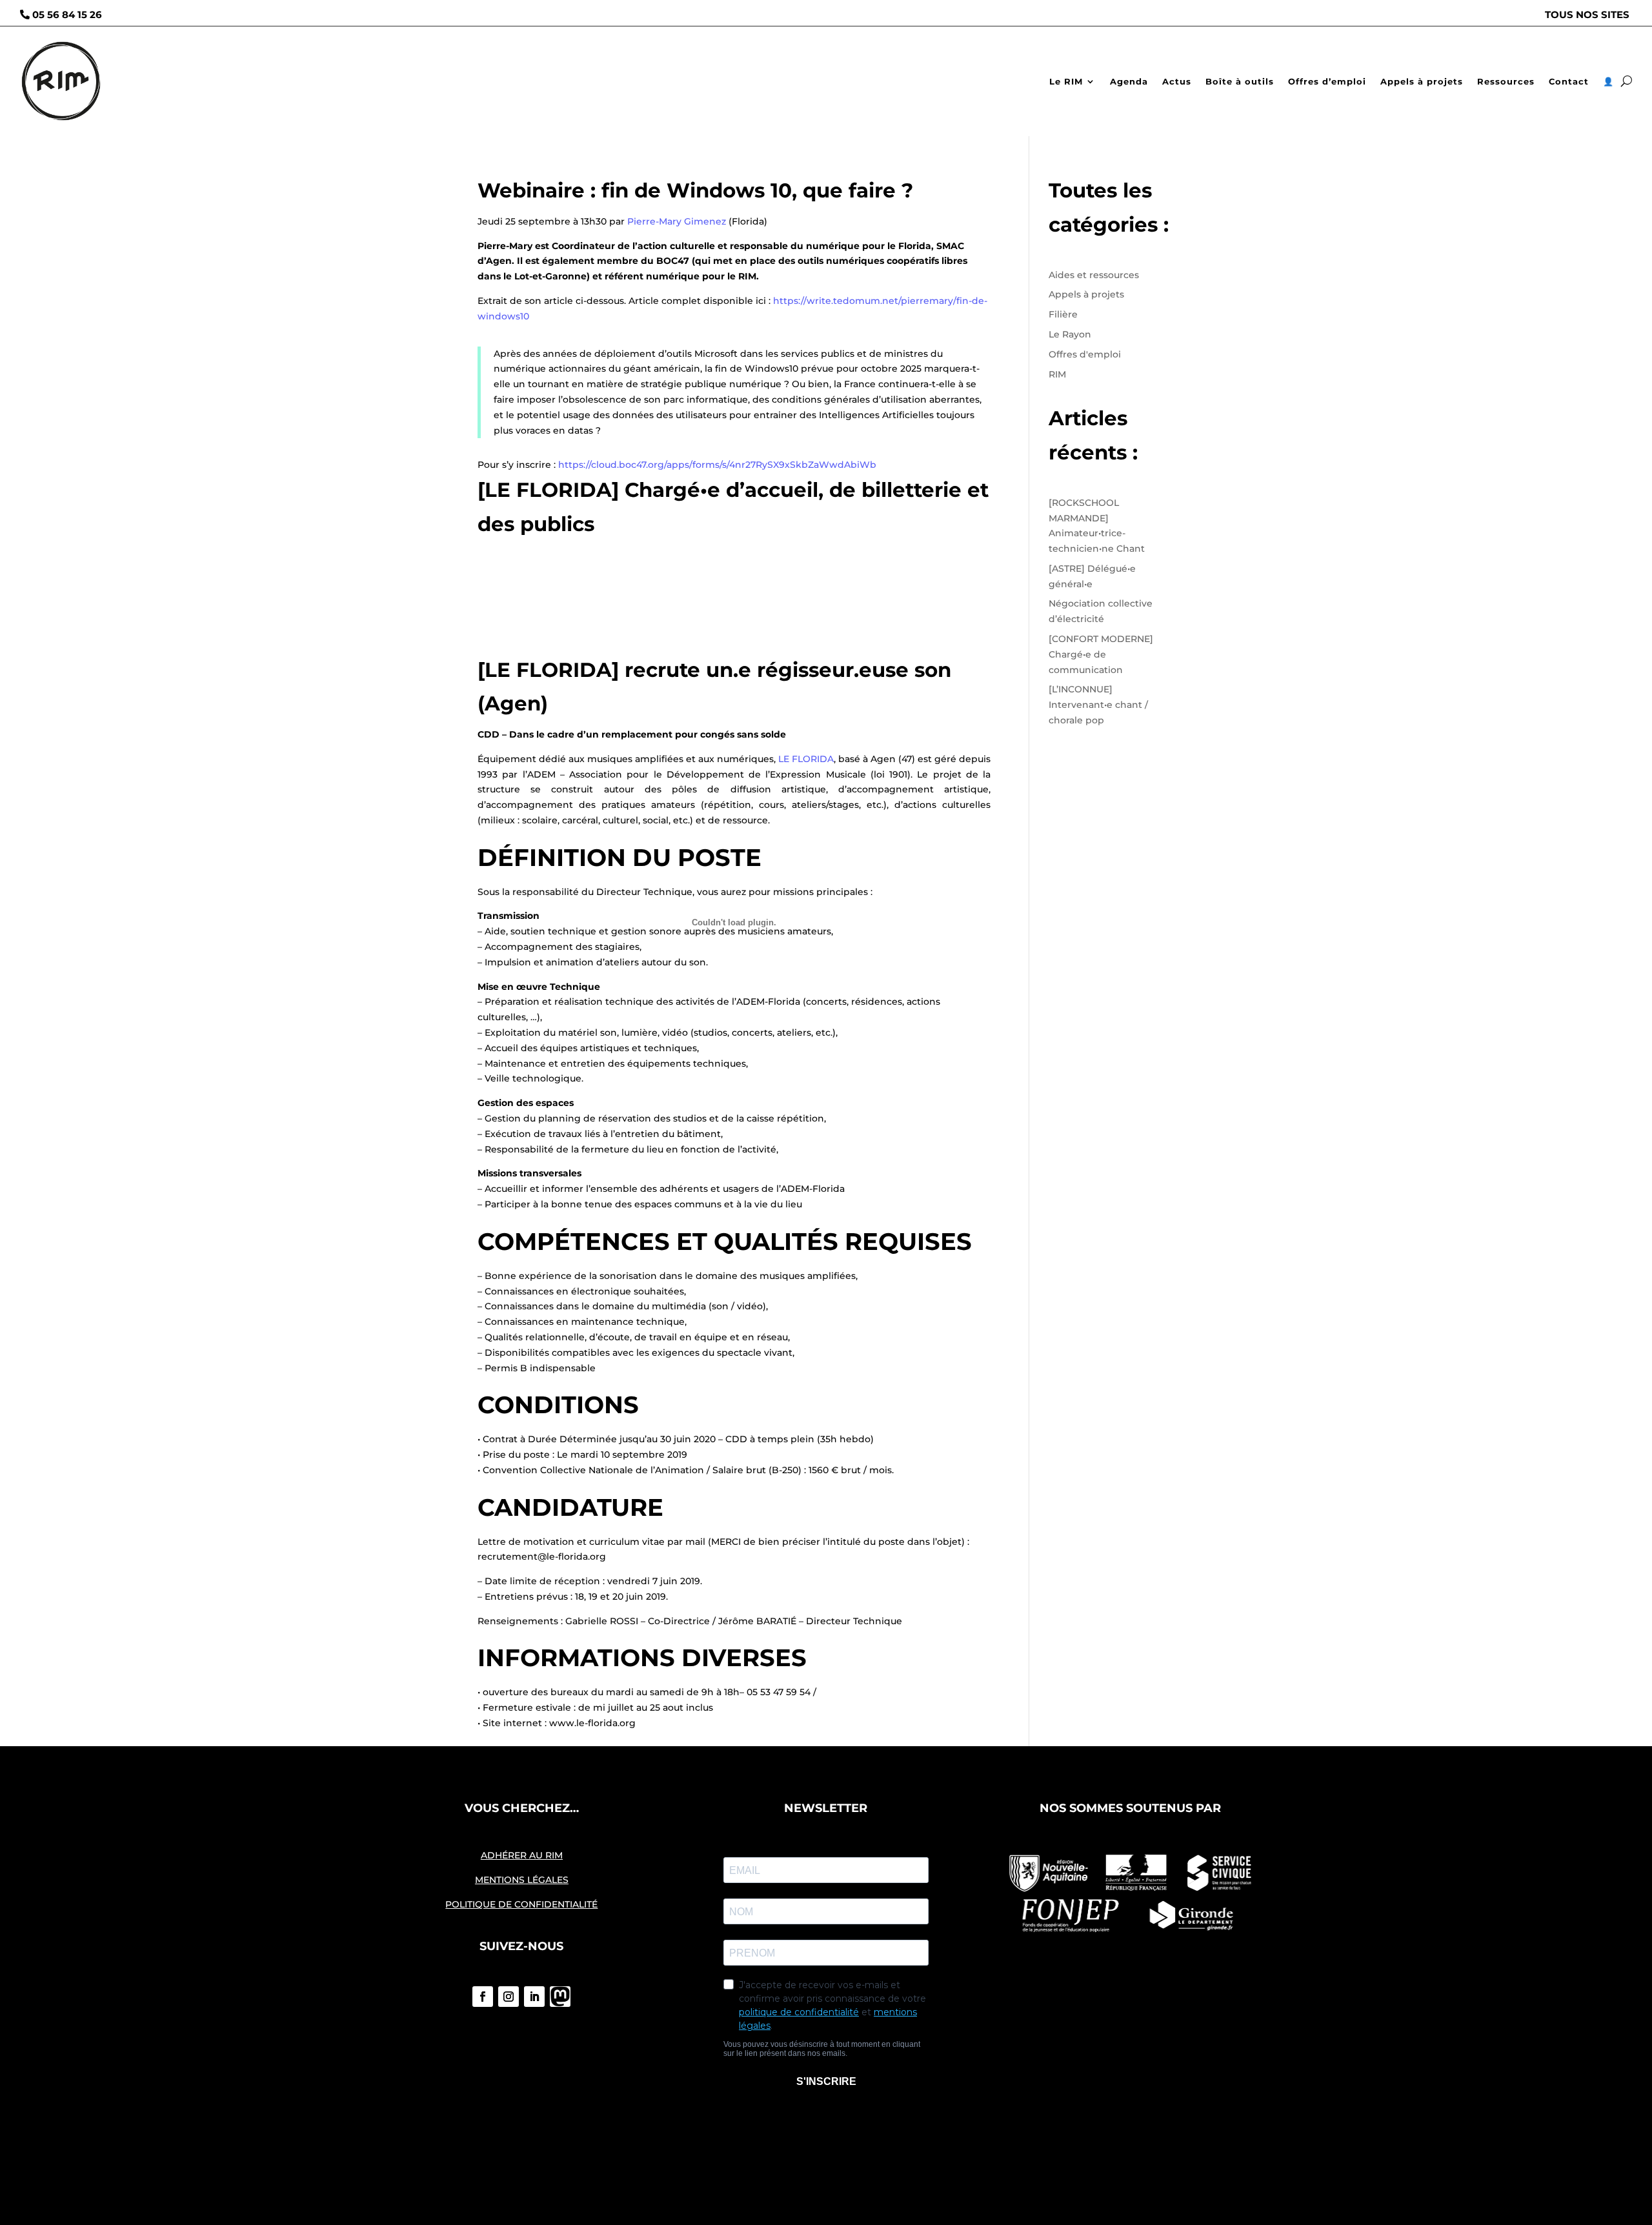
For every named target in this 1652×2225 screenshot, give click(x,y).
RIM (1057, 374)
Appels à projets (1422, 81)
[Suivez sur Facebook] (483, 1997)
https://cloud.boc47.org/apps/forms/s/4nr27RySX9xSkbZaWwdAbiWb (717, 465)
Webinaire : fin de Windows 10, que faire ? (695, 190)
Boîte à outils (1240, 81)
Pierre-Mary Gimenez (677, 221)
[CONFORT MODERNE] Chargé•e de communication (1101, 654)
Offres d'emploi (1085, 354)
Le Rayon (1070, 334)
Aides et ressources (1094, 275)
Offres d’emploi (1327, 81)
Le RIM (1066, 81)
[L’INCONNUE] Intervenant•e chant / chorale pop (1098, 705)
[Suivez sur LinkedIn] (534, 1997)
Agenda (1129, 81)
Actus (1177, 81)
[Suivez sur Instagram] (509, 1997)
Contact (1569, 81)
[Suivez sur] (560, 1997)
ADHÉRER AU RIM (522, 1855)
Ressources (1506, 81)
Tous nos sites (1587, 15)
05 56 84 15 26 (67, 15)
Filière (1063, 314)
